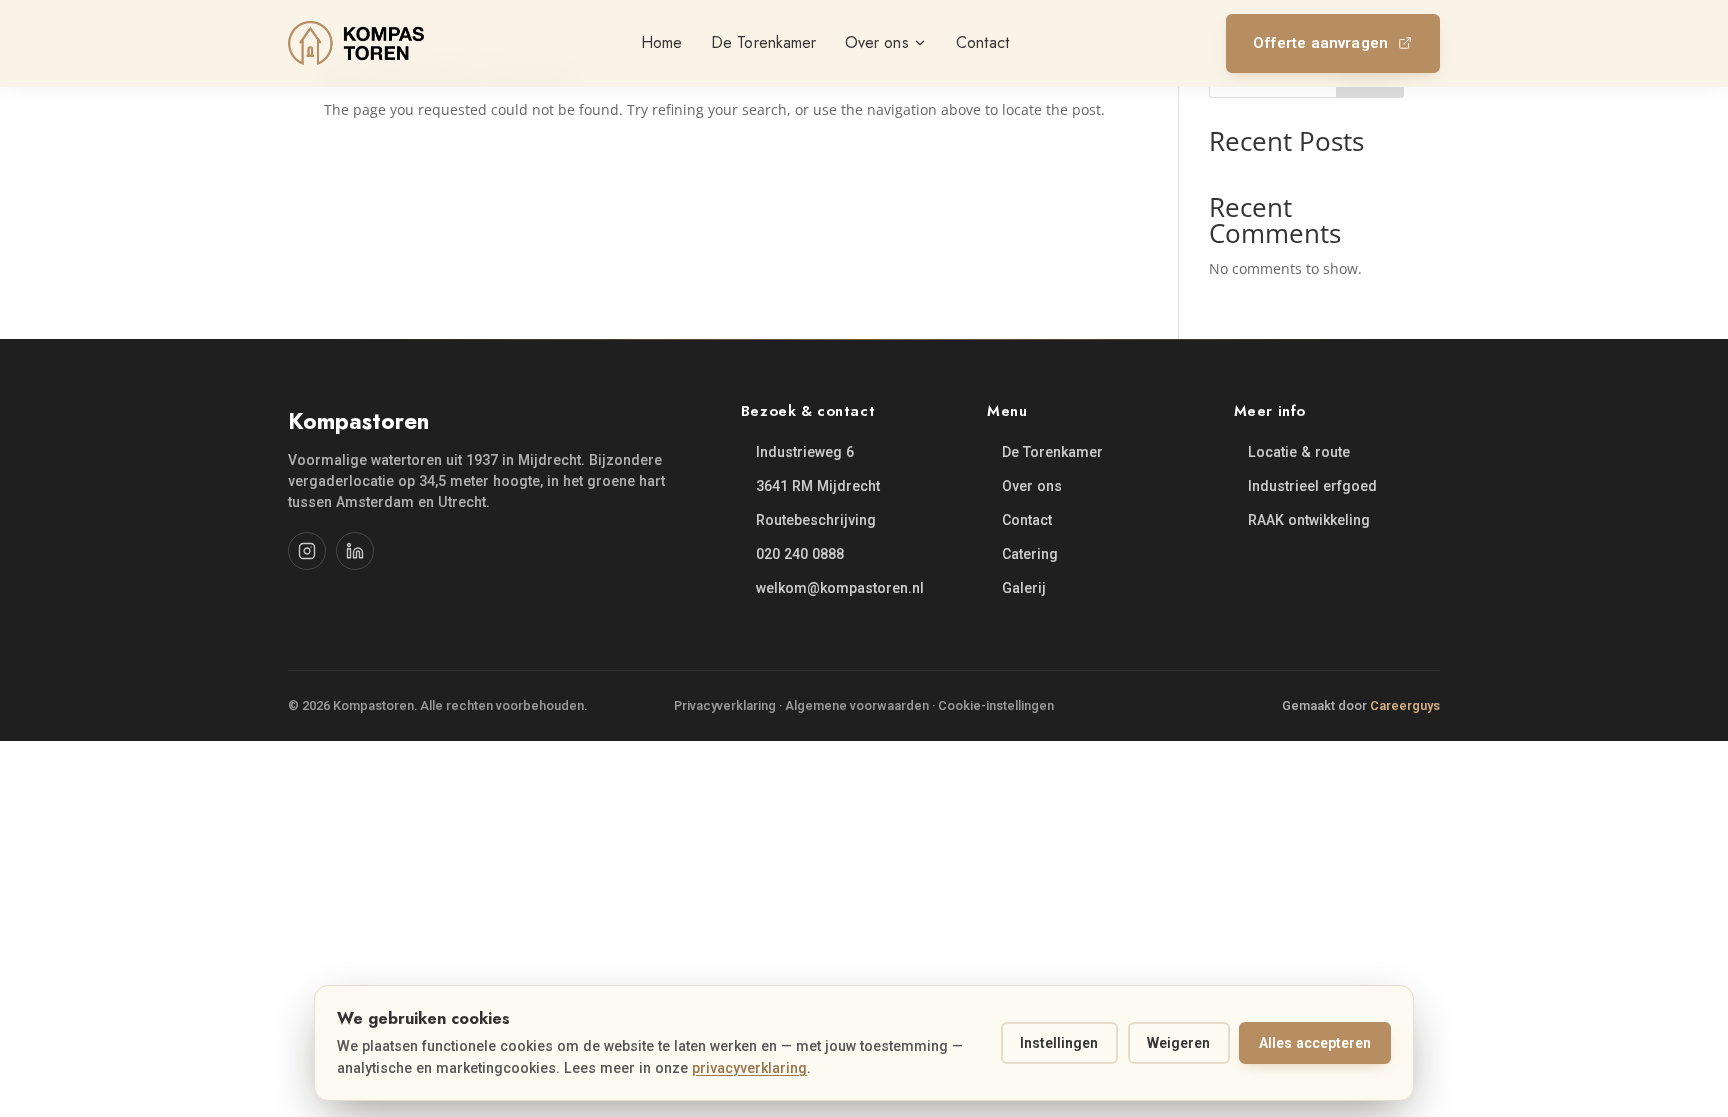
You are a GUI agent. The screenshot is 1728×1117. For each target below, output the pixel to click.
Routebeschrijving (816, 520)
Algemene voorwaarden (857, 705)
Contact (1027, 520)
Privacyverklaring (725, 705)
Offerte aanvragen (1320, 43)
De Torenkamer (1052, 452)
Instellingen (1059, 1043)
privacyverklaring (749, 1068)
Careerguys (1405, 705)
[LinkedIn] (355, 551)
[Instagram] (307, 551)
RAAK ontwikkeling (1309, 520)
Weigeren (1178, 1043)
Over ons (1032, 486)
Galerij (1024, 588)
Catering (1030, 554)
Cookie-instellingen (996, 705)
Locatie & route (1299, 452)
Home (661, 42)
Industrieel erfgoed (1312, 486)
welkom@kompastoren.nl (840, 588)
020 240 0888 (800, 554)
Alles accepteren (1315, 1043)
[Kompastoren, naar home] (356, 43)
